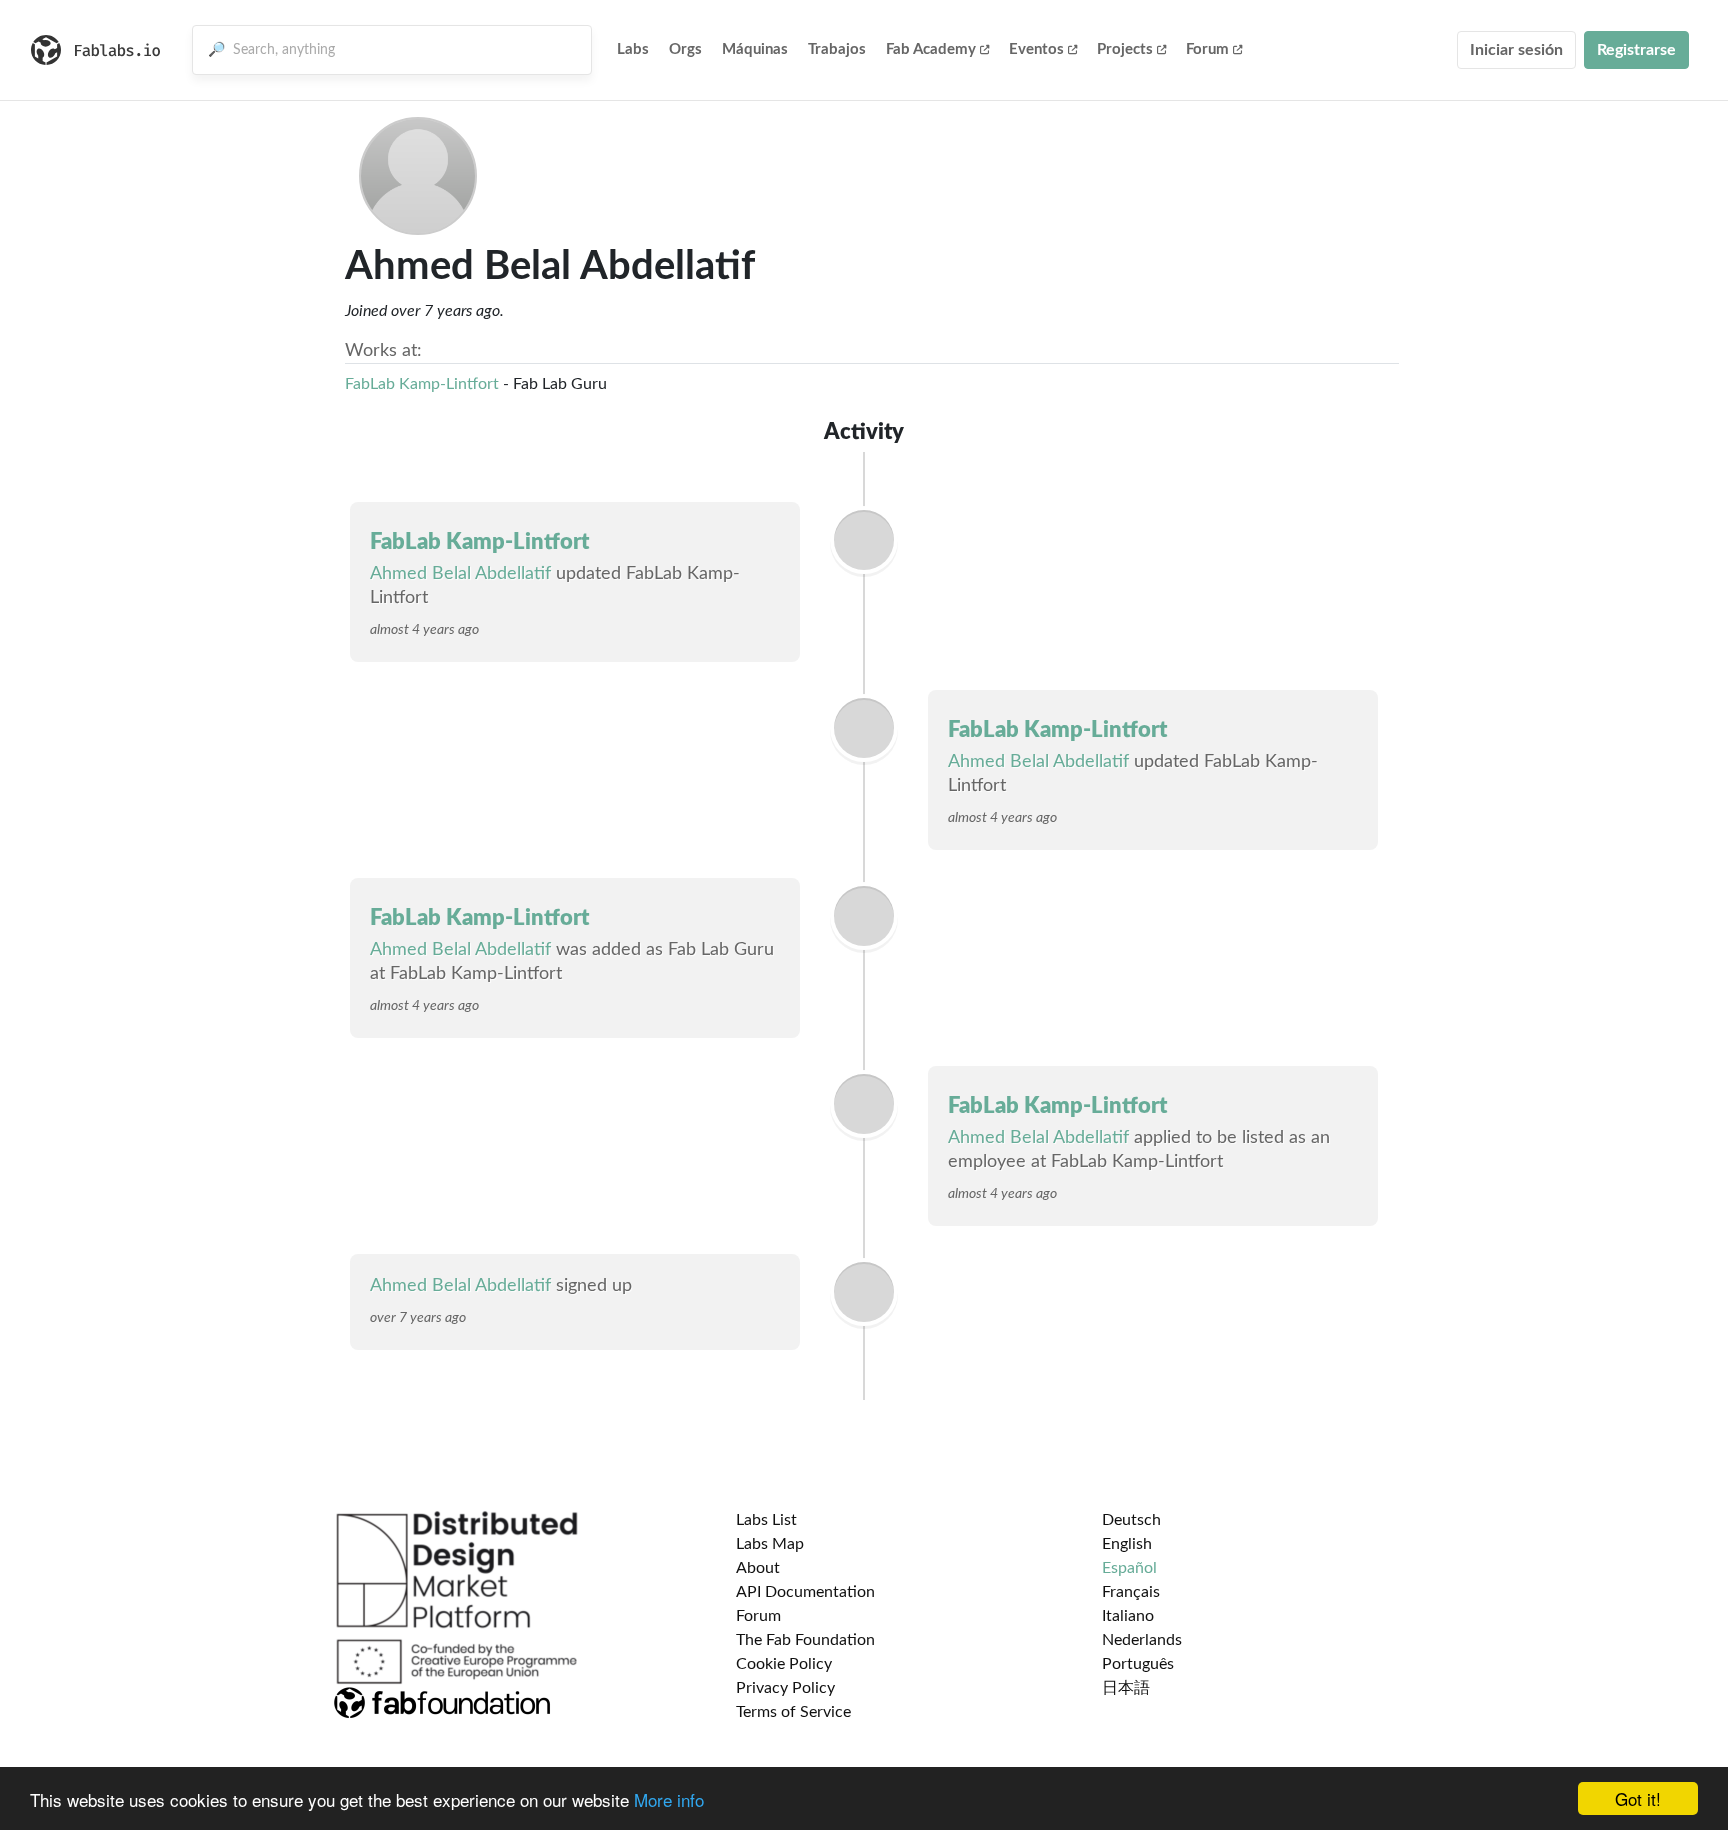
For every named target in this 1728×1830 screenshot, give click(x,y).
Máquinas (755, 49)
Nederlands (1142, 1640)
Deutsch (1131, 1520)
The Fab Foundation (805, 1640)
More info (669, 1799)
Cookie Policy (784, 1664)
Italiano (1128, 1616)
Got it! (1638, 1798)
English (1127, 1544)
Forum (1207, 49)
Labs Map (770, 1544)
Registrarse (1636, 50)
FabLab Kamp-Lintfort (422, 384)
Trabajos (837, 49)
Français (1131, 1592)
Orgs (685, 49)
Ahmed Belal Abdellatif (460, 574)
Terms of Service (793, 1712)
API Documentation (805, 1592)
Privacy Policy (785, 1688)
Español (1129, 1568)
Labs (633, 49)
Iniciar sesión (1516, 50)
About (758, 1568)
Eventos (1036, 49)
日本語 (1126, 1688)
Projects (1125, 49)
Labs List (766, 1520)
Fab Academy (931, 49)
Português (1138, 1664)
